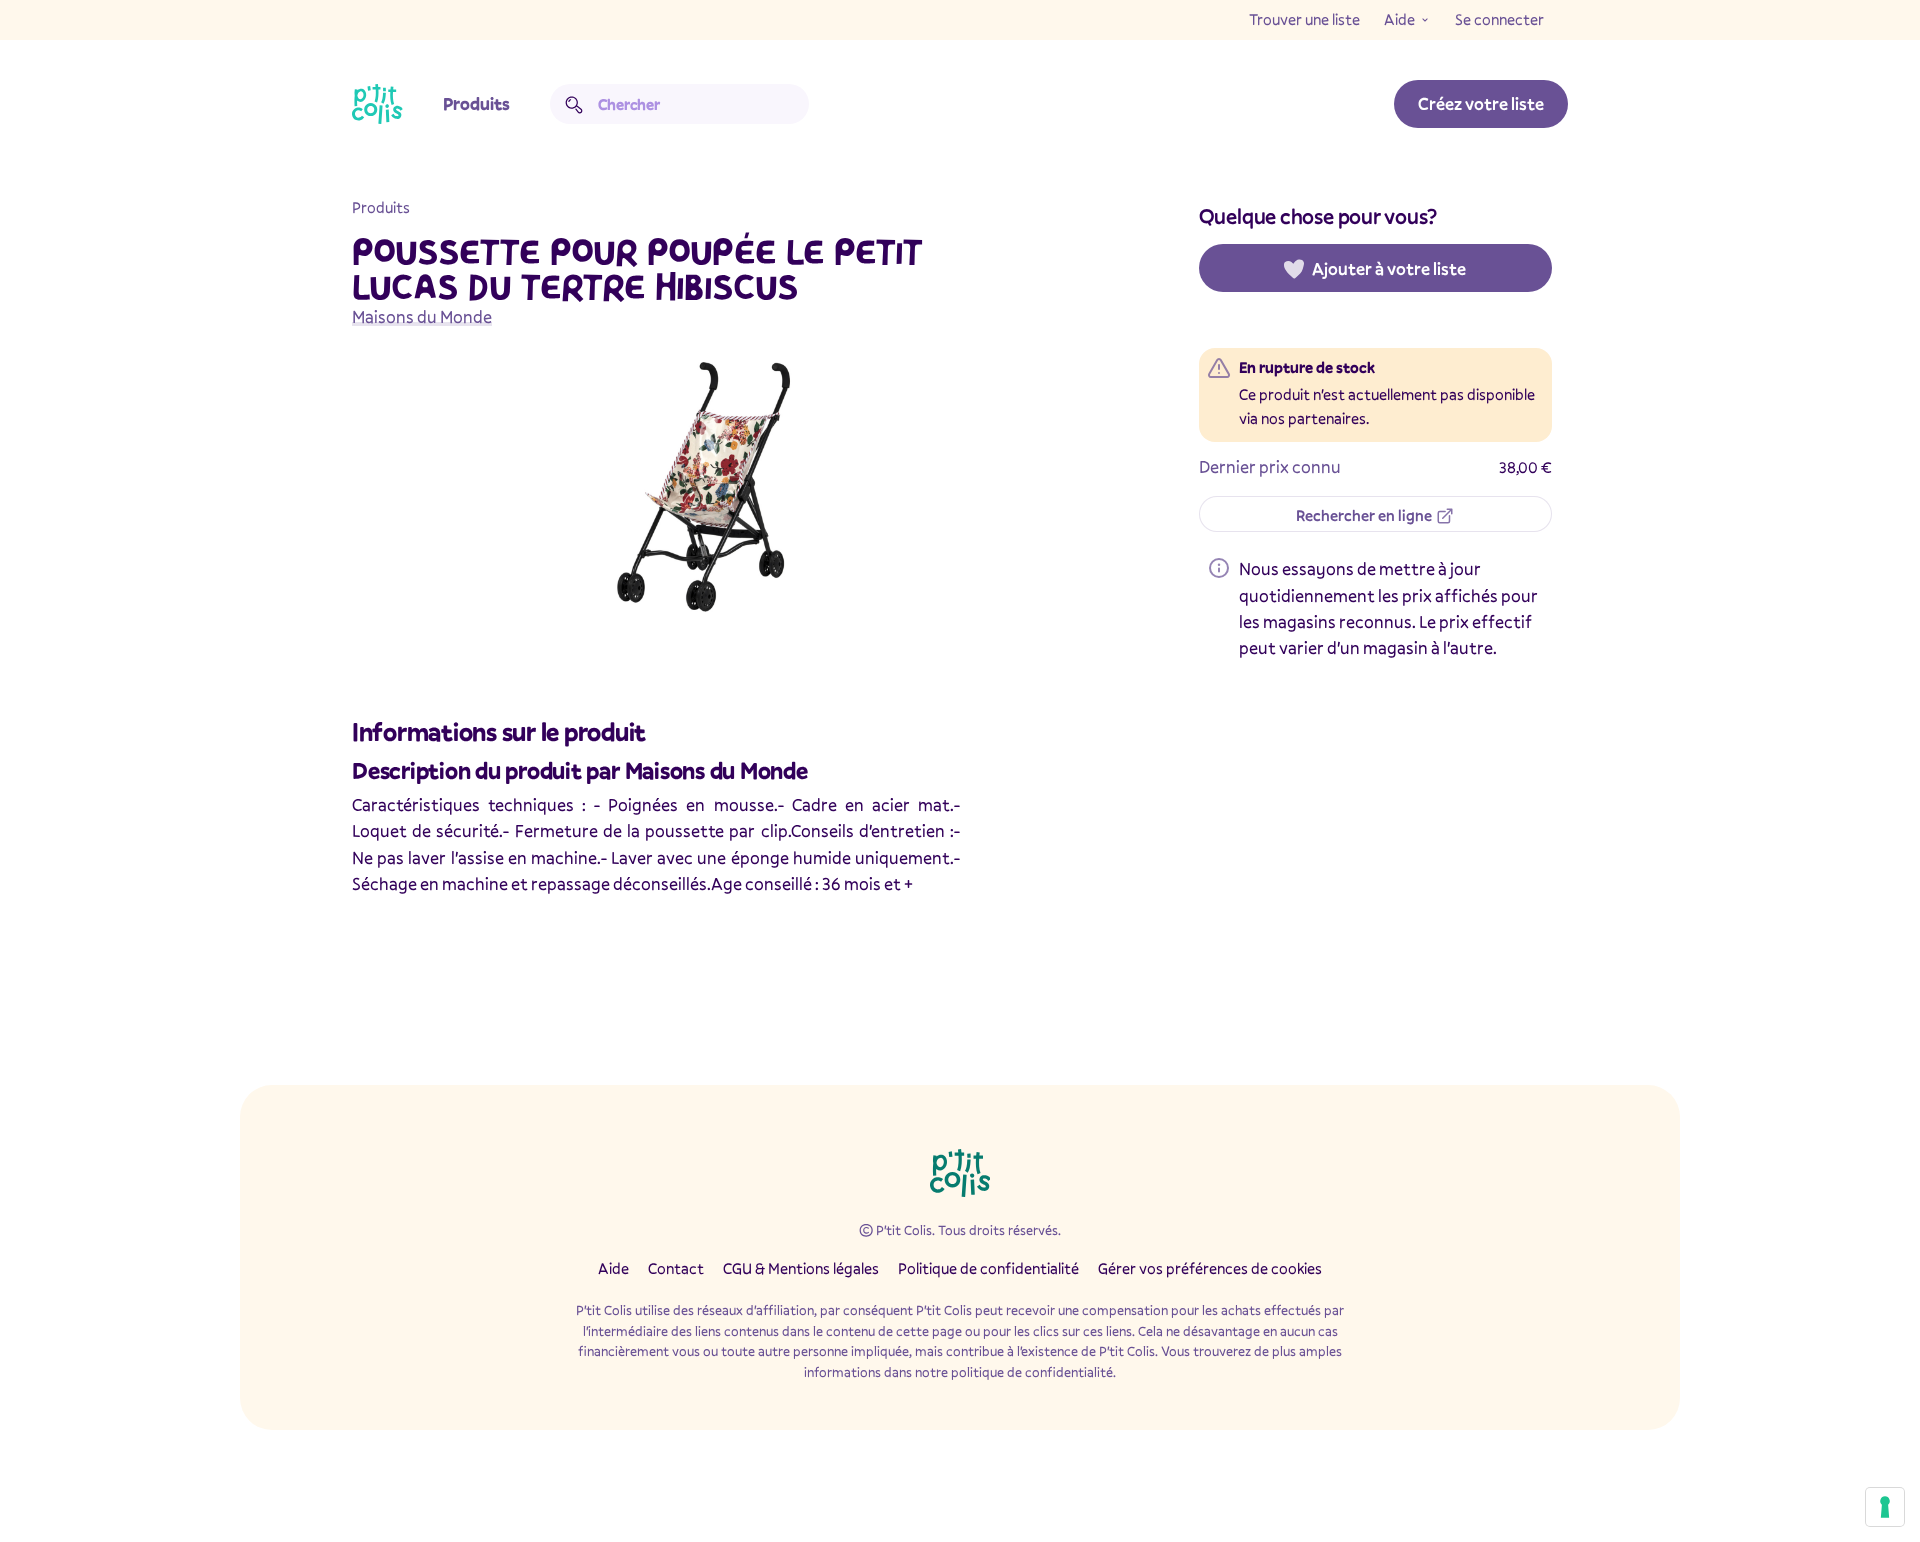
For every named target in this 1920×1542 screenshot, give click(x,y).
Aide (1399, 19)
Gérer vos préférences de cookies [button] (1210, 1268)
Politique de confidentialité (988, 1268)
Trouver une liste (1304, 19)
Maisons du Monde (422, 316)
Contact (676, 1268)
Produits (476, 103)
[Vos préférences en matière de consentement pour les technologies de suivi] (1885, 1507)
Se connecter (1499, 19)
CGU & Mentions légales (801, 1268)
